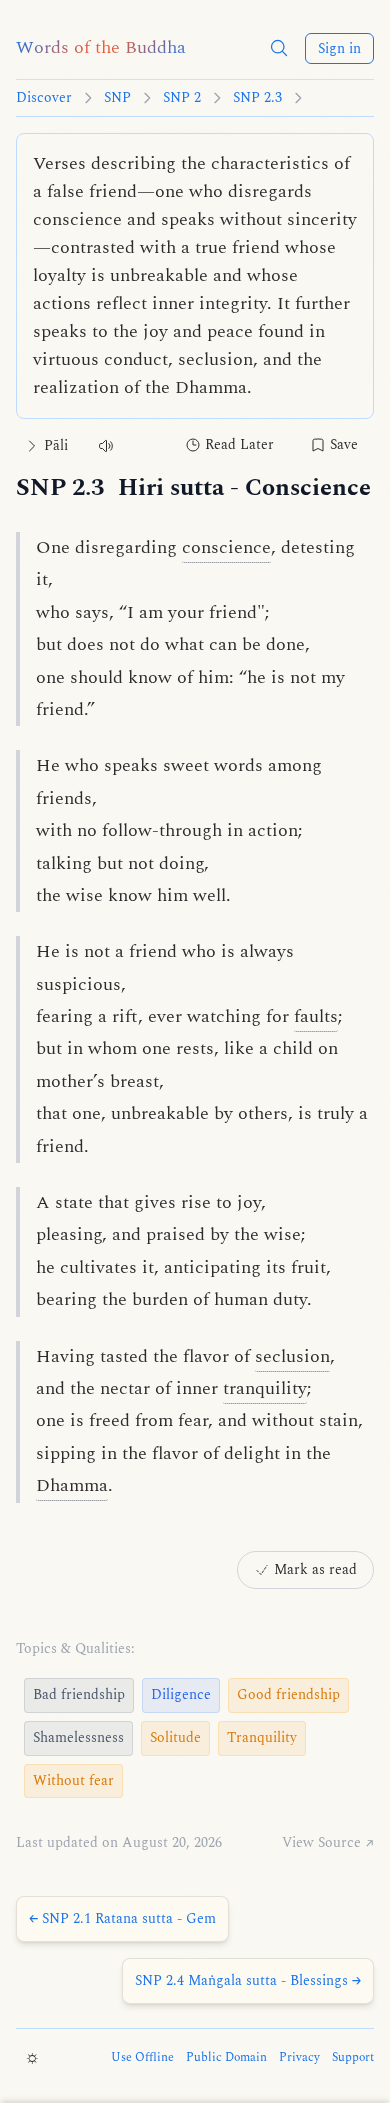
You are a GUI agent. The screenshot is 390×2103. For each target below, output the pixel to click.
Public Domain (226, 2058)
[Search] (279, 48)
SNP (117, 98)
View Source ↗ (328, 1843)
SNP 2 (182, 98)
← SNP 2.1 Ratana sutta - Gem (122, 1918)
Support (353, 2058)
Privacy (299, 2058)
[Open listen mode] (106, 445)
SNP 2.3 (257, 98)
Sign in (339, 48)
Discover (44, 98)
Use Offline (142, 2058)
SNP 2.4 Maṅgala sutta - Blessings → (248, 1980)
